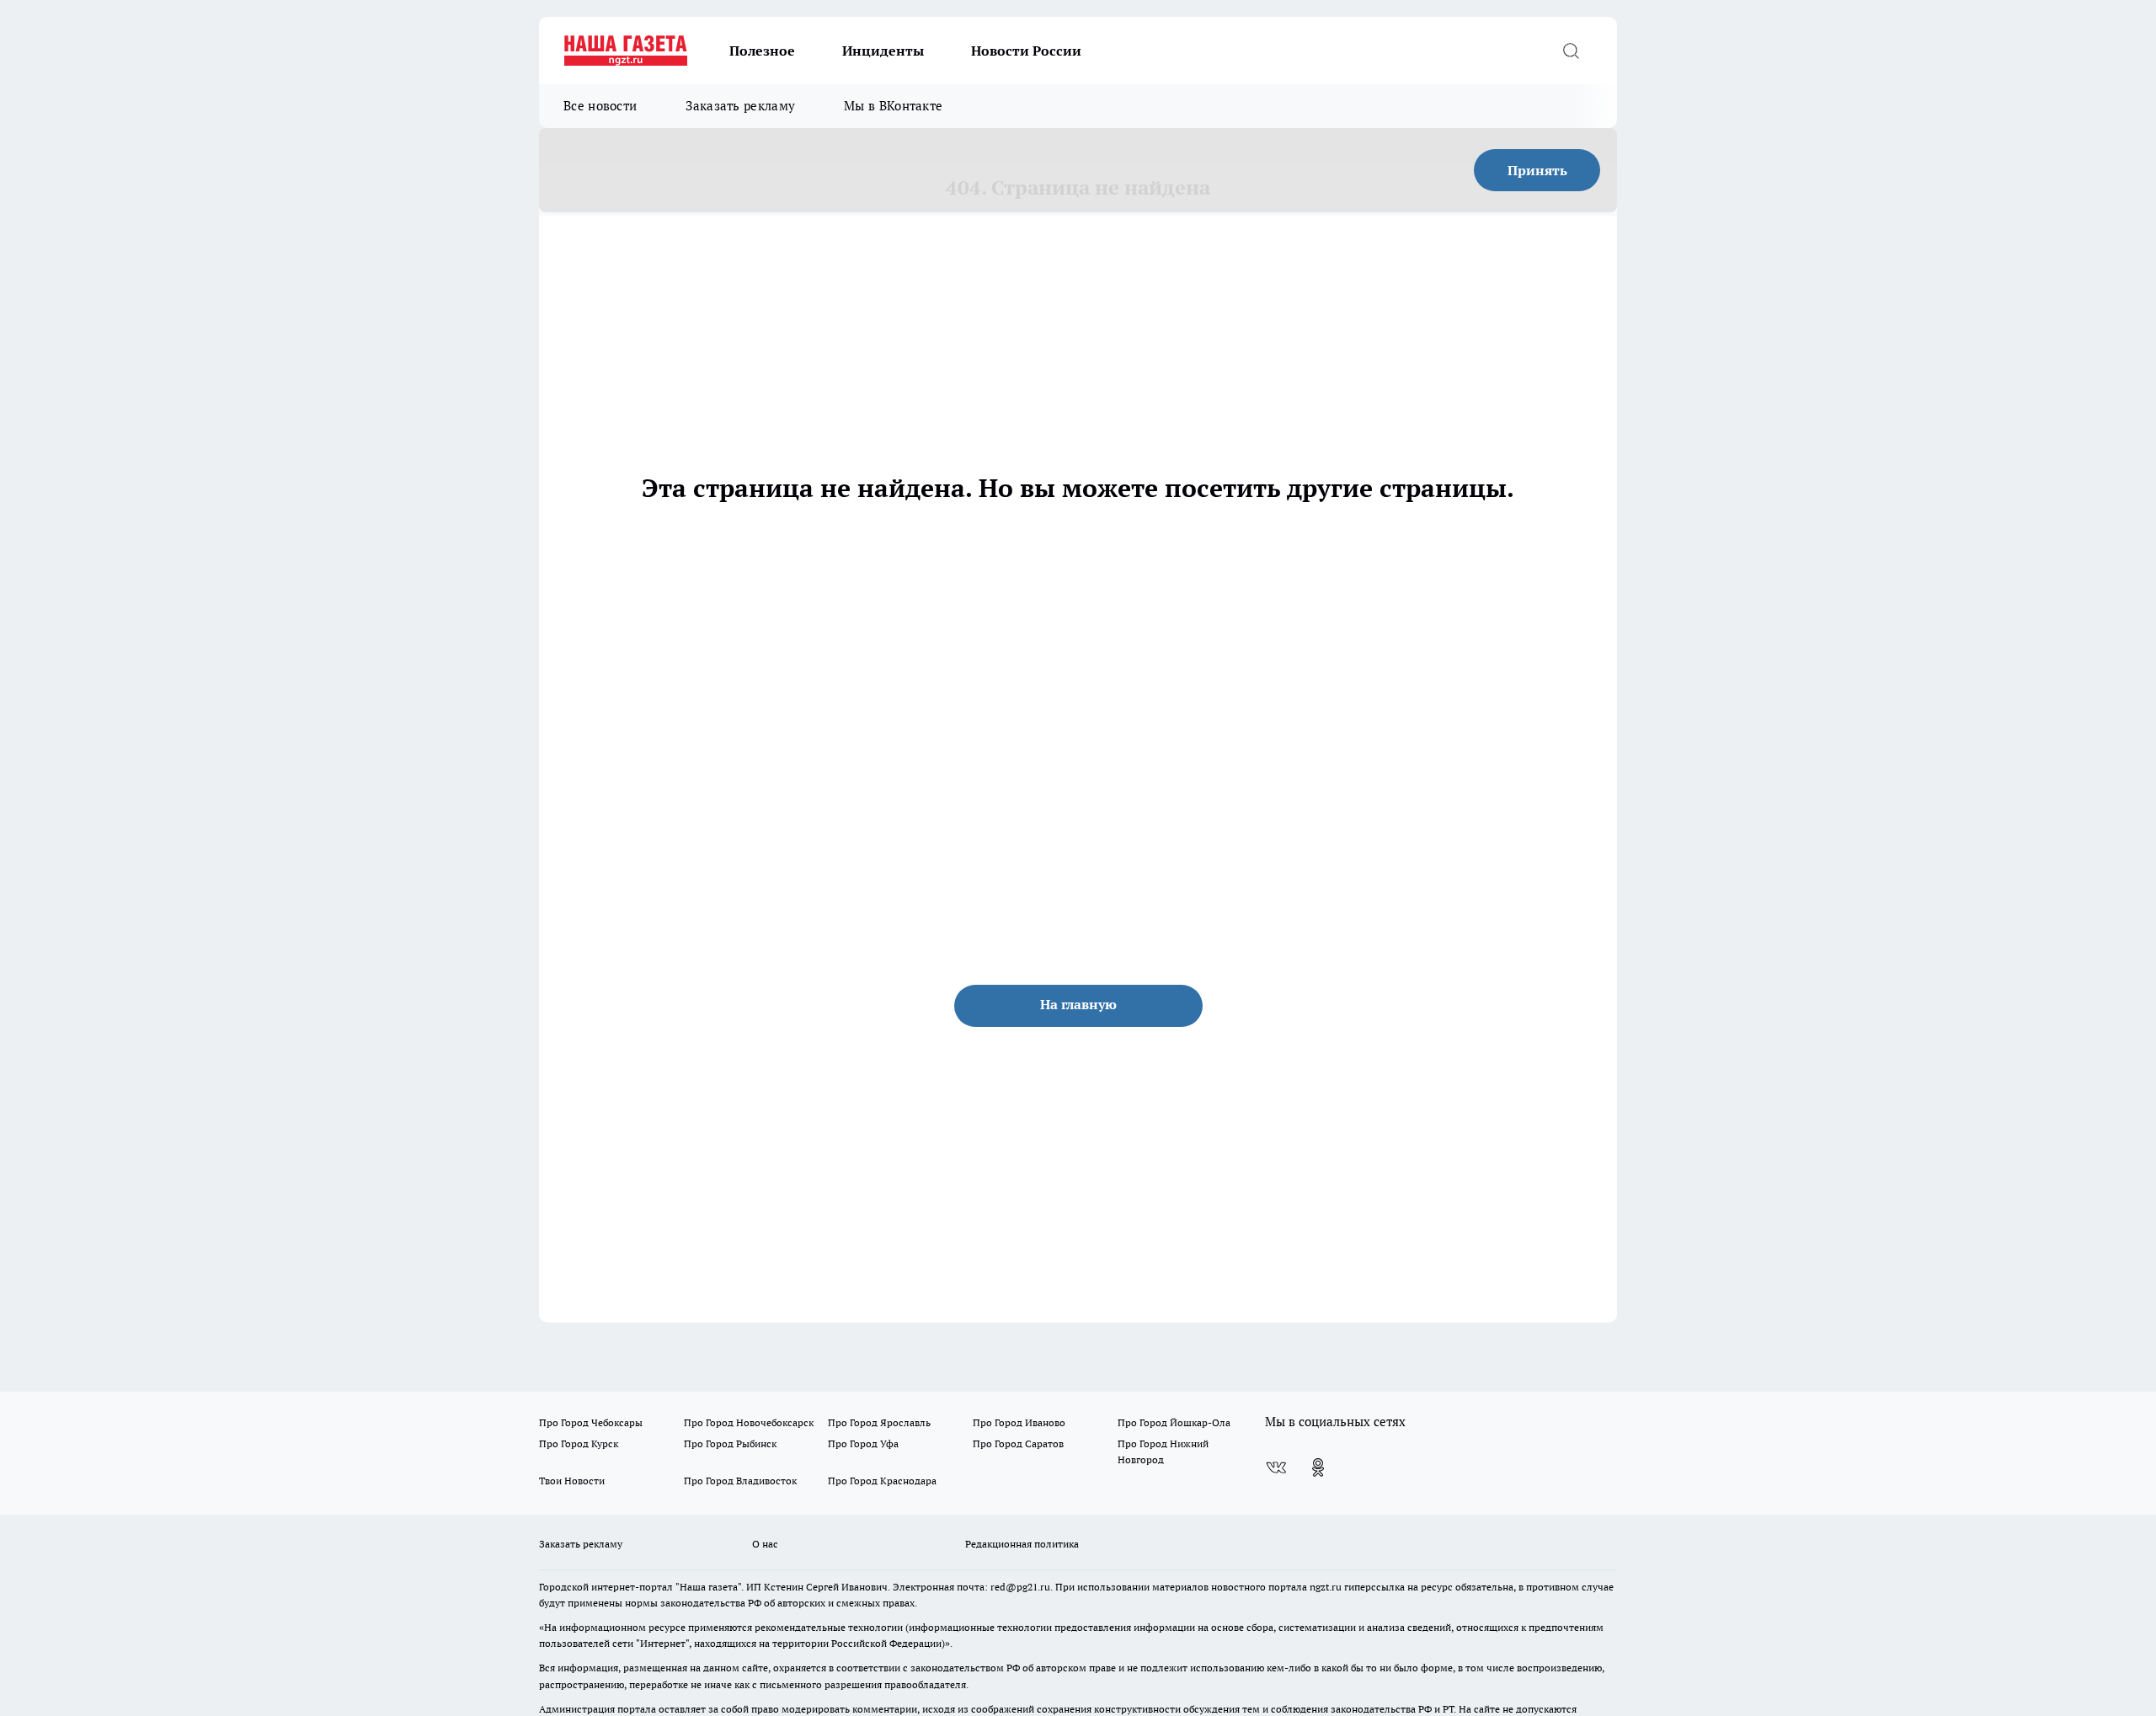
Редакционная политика (1022, 1544)
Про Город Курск (579, 1443)
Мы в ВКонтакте (893, 106)
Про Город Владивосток (740, 1481)
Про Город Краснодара (882, 1481)
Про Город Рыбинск (730, 1443)
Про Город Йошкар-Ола (1174, 1422)
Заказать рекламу (740, 106)
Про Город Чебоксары (591, 1422)
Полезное (762, 51)
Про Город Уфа (863, 1443)
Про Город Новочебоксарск (749, 1422)
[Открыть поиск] (1571, 51)
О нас (765, 1544)
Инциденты (883, 51)
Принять (1537, 170)
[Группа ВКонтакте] (1276, 1467)
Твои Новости (572, 1481)
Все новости (600, 106)
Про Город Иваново (1019, 1422)
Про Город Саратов (1018, 1443)
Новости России (1026, 51)
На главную (1078, 1004)
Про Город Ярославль (879, 1422)
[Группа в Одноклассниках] (1318, 1467)
